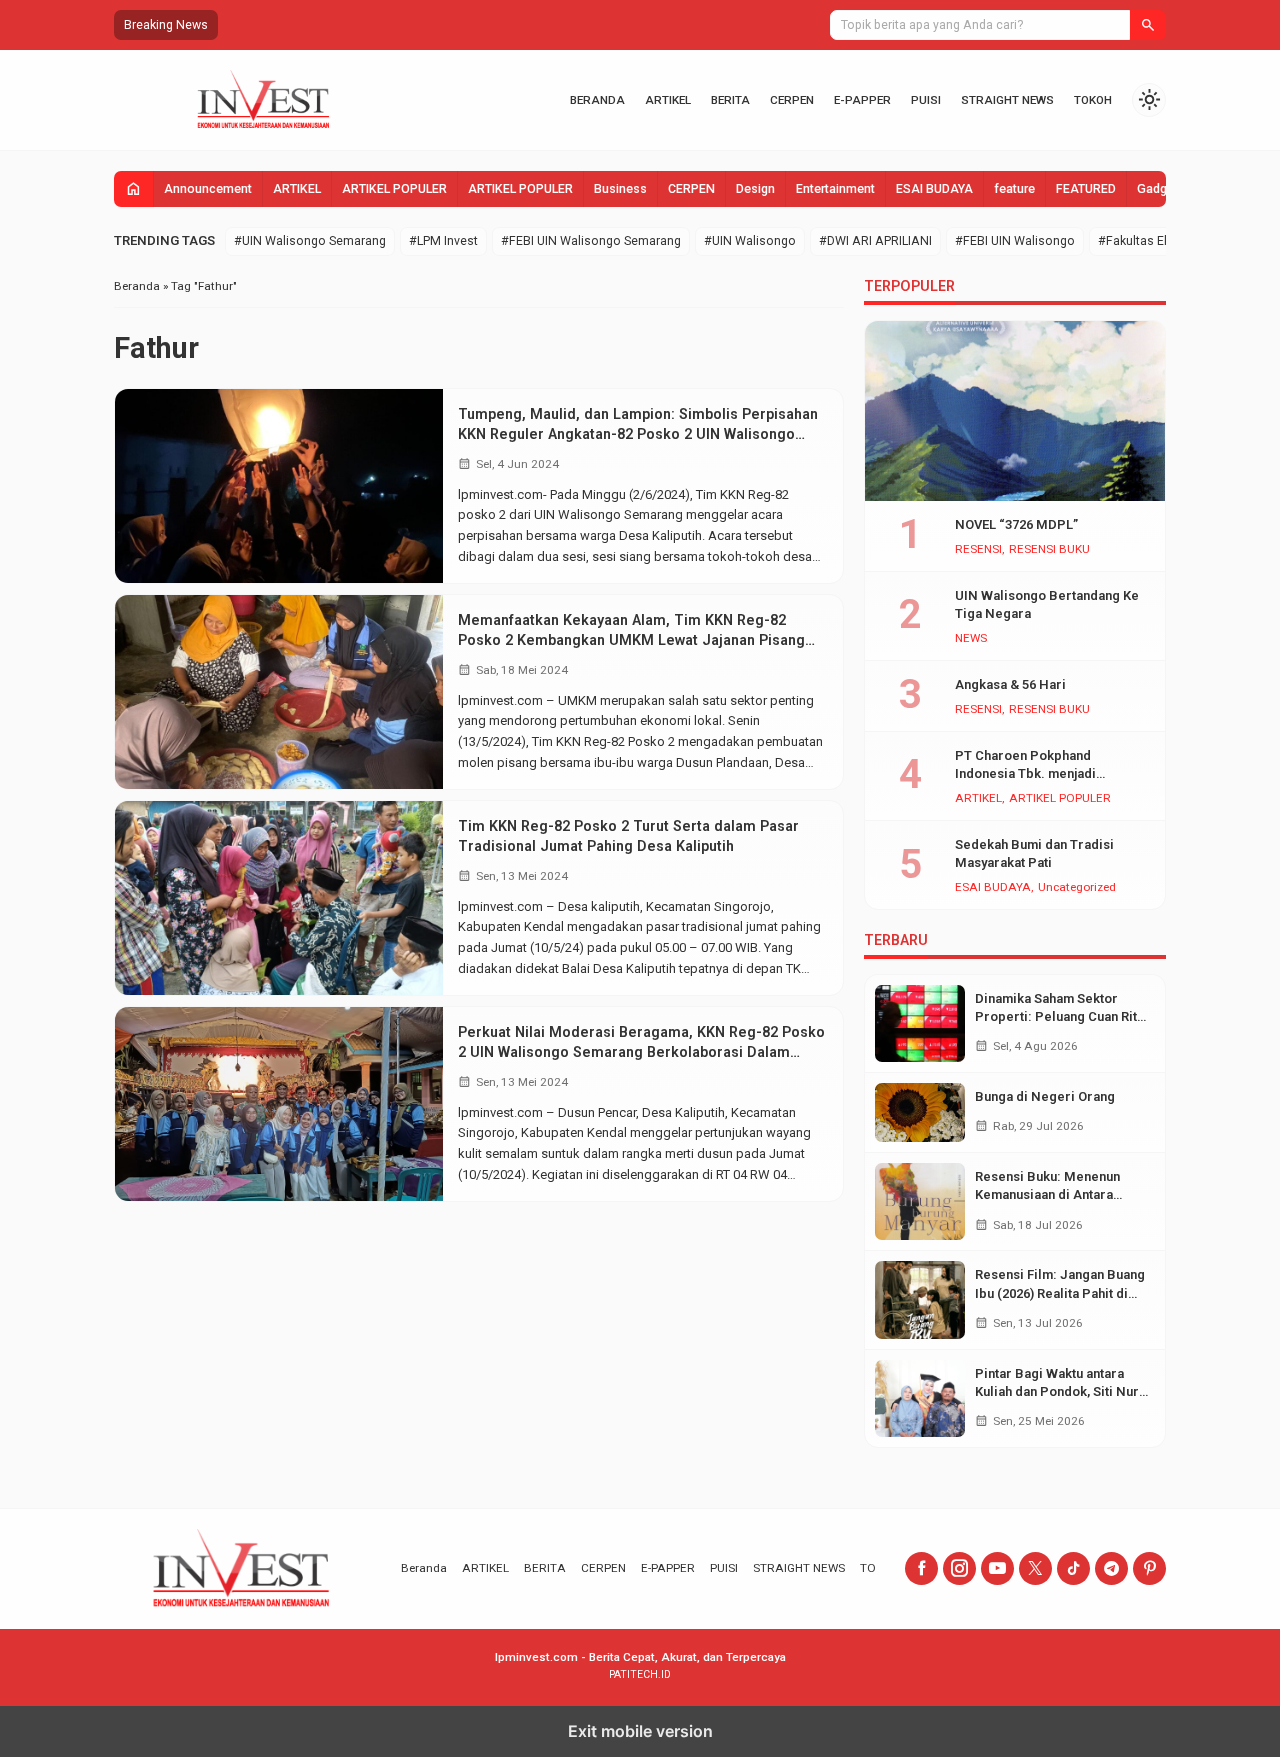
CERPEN (792, 100)
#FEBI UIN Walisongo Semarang (591, 241)
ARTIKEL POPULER (394, 189)
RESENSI (978, 550)
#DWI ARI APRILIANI (875, 241)
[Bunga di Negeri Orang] (920, 1112)
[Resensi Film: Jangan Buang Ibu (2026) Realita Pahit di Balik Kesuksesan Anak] (920, 1299)
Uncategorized (1077, 888)
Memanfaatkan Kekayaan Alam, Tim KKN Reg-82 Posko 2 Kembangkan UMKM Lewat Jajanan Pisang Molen (631, 640)
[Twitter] (1035, 1568)
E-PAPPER (862, 100)
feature (1014, 189)
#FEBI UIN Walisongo (1015, 241)
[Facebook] (921, 1568)
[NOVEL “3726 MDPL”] (1015, 411)
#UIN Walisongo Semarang (310, 241)
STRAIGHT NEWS (1007, 100)
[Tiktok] (1073, 1568)
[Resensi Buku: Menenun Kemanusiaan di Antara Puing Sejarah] (920, 1201)
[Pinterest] (1149, 1568)
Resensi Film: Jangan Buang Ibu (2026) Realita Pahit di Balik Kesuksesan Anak (1060, 1292)
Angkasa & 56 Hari (1010, 684)
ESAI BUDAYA (934, 189)
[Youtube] (997, 1568)
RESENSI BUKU (1049, 550)
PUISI (926, 100)
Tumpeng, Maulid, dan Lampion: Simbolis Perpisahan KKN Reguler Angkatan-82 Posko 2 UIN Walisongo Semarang (638, 434)
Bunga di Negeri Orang (1045, 1096)
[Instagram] (959, 1568)
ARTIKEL (668, 100)
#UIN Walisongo (750, 241)
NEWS (971, 639)
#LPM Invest (443, 241)
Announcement (208, 189)
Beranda (597, 100)
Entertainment (835, 189)
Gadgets (1161, 189)
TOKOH (1093, 100)
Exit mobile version (640, 1731)
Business (620, 189)
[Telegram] (1111, 1568)
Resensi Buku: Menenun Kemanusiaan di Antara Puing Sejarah (1047, 1194)
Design (755, 189)
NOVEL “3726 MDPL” (1016, 524)
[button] (1148, 25)
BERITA (730, 100)
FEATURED (1086, 189)
